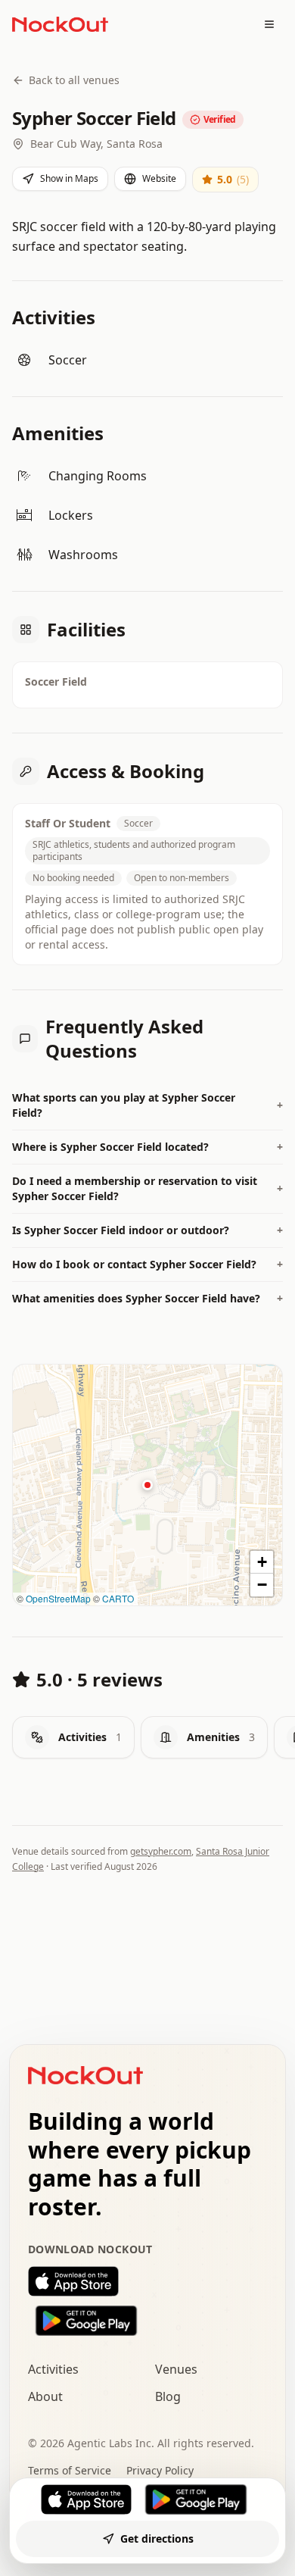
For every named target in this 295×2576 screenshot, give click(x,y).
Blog (168, 2396)
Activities (53, 2369)
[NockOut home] (60, 24)
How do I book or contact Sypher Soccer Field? (147, 1264)
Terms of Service (70, 2470)
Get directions (157, 2538)
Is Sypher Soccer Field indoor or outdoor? (147, 1230)
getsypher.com (161, 1851)
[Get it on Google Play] (147, 2321)
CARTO (118, 1598)
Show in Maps (69, 178)
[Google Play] (196, 2499)
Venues (176, 2369)
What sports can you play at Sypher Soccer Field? (147, 1105)
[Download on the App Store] (147, 2281)
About (45, 2396)
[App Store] (86, 2499)
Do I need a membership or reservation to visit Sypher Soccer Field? (147, 1188)
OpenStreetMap (58, 1598)
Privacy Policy (160, 2470)
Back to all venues (74, 80)
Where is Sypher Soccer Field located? (147, 1147)
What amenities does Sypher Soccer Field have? (147, 1298)
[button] (147, 1485)
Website (159, 178)
